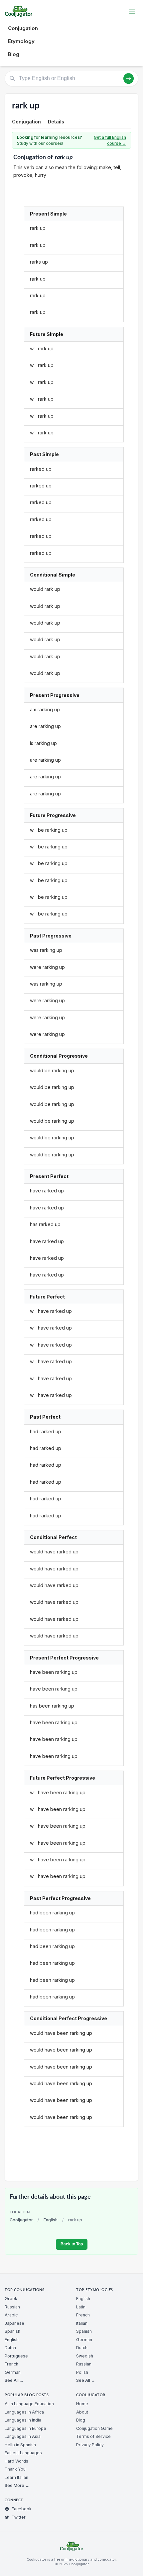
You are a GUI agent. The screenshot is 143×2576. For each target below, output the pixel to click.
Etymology (21, 41)
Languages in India (23, 2420)
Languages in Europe (25, 2428)
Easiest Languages (23, 2453)
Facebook (22, 2509)
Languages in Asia (23, 2436)
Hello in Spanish (20, 2445)
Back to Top (72, 2244)
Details (56, 122)
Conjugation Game (94, 2428)
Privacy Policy (90, 2445)
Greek (11, 2299)
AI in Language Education (29, 2404)
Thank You (15, 2469)
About (82, 2412)
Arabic (11, 2315)
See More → (17, 2485)
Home (82, 2404)
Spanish (12, 2331)
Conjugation (23, 28)
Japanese (14, 2323)
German (13, 2372)
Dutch (10, 2348)
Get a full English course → (110, 140)
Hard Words (16, 2461)
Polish (82, 2372)
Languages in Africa (24, 2412)
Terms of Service (93, 2436)
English (51, 2220)
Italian (82, 2323)
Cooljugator (21, 2220)
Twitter (19, 2517)
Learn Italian (16, 2477)
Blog (14, 54)
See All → (14, 2380)
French (11, 2364)
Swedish (85, 2356)
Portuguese (16, 2356)
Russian (12, 2307)
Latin (81, 2307)
